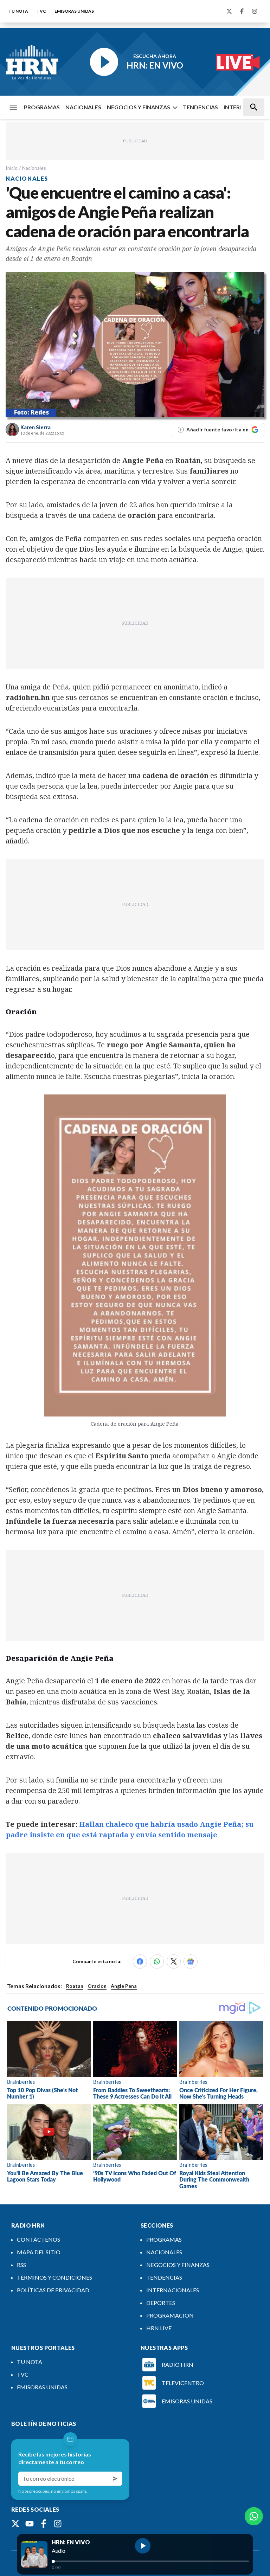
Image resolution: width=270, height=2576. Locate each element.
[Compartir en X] (174, 1961)
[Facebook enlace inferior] (44, 2524)
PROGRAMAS (42, 107)
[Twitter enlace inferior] (15, 2524)
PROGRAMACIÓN (170, 2315)
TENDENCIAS (200, 107)
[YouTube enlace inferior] (30, 2524)
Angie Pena (124, 1986)
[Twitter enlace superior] (229, 11)
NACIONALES (83, 107)
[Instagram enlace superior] (255, 11)
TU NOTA (18, 11)
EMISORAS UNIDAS (74, 11)
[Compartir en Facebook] (140, 1961)
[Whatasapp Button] (254, 2516)
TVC (41, 11)
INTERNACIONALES (173, 2290)
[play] (143, 2546)
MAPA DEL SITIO (39, 2252)
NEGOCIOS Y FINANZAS (139, 107)
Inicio (12, 168)
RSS (21, 2265)
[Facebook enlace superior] (242, 11)
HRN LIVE (159, 2328)
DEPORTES (161, 2303)
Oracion (97, 1986)
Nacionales (34, 168)
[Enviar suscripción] (115, 2479)
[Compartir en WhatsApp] (157, 1961)
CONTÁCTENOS (38, 2239)
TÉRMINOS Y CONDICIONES (54, 2277)
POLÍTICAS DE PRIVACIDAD (53, 2290)
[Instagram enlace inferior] (58, 2524)
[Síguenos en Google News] (191, 1961)
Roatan (75, 1986)
